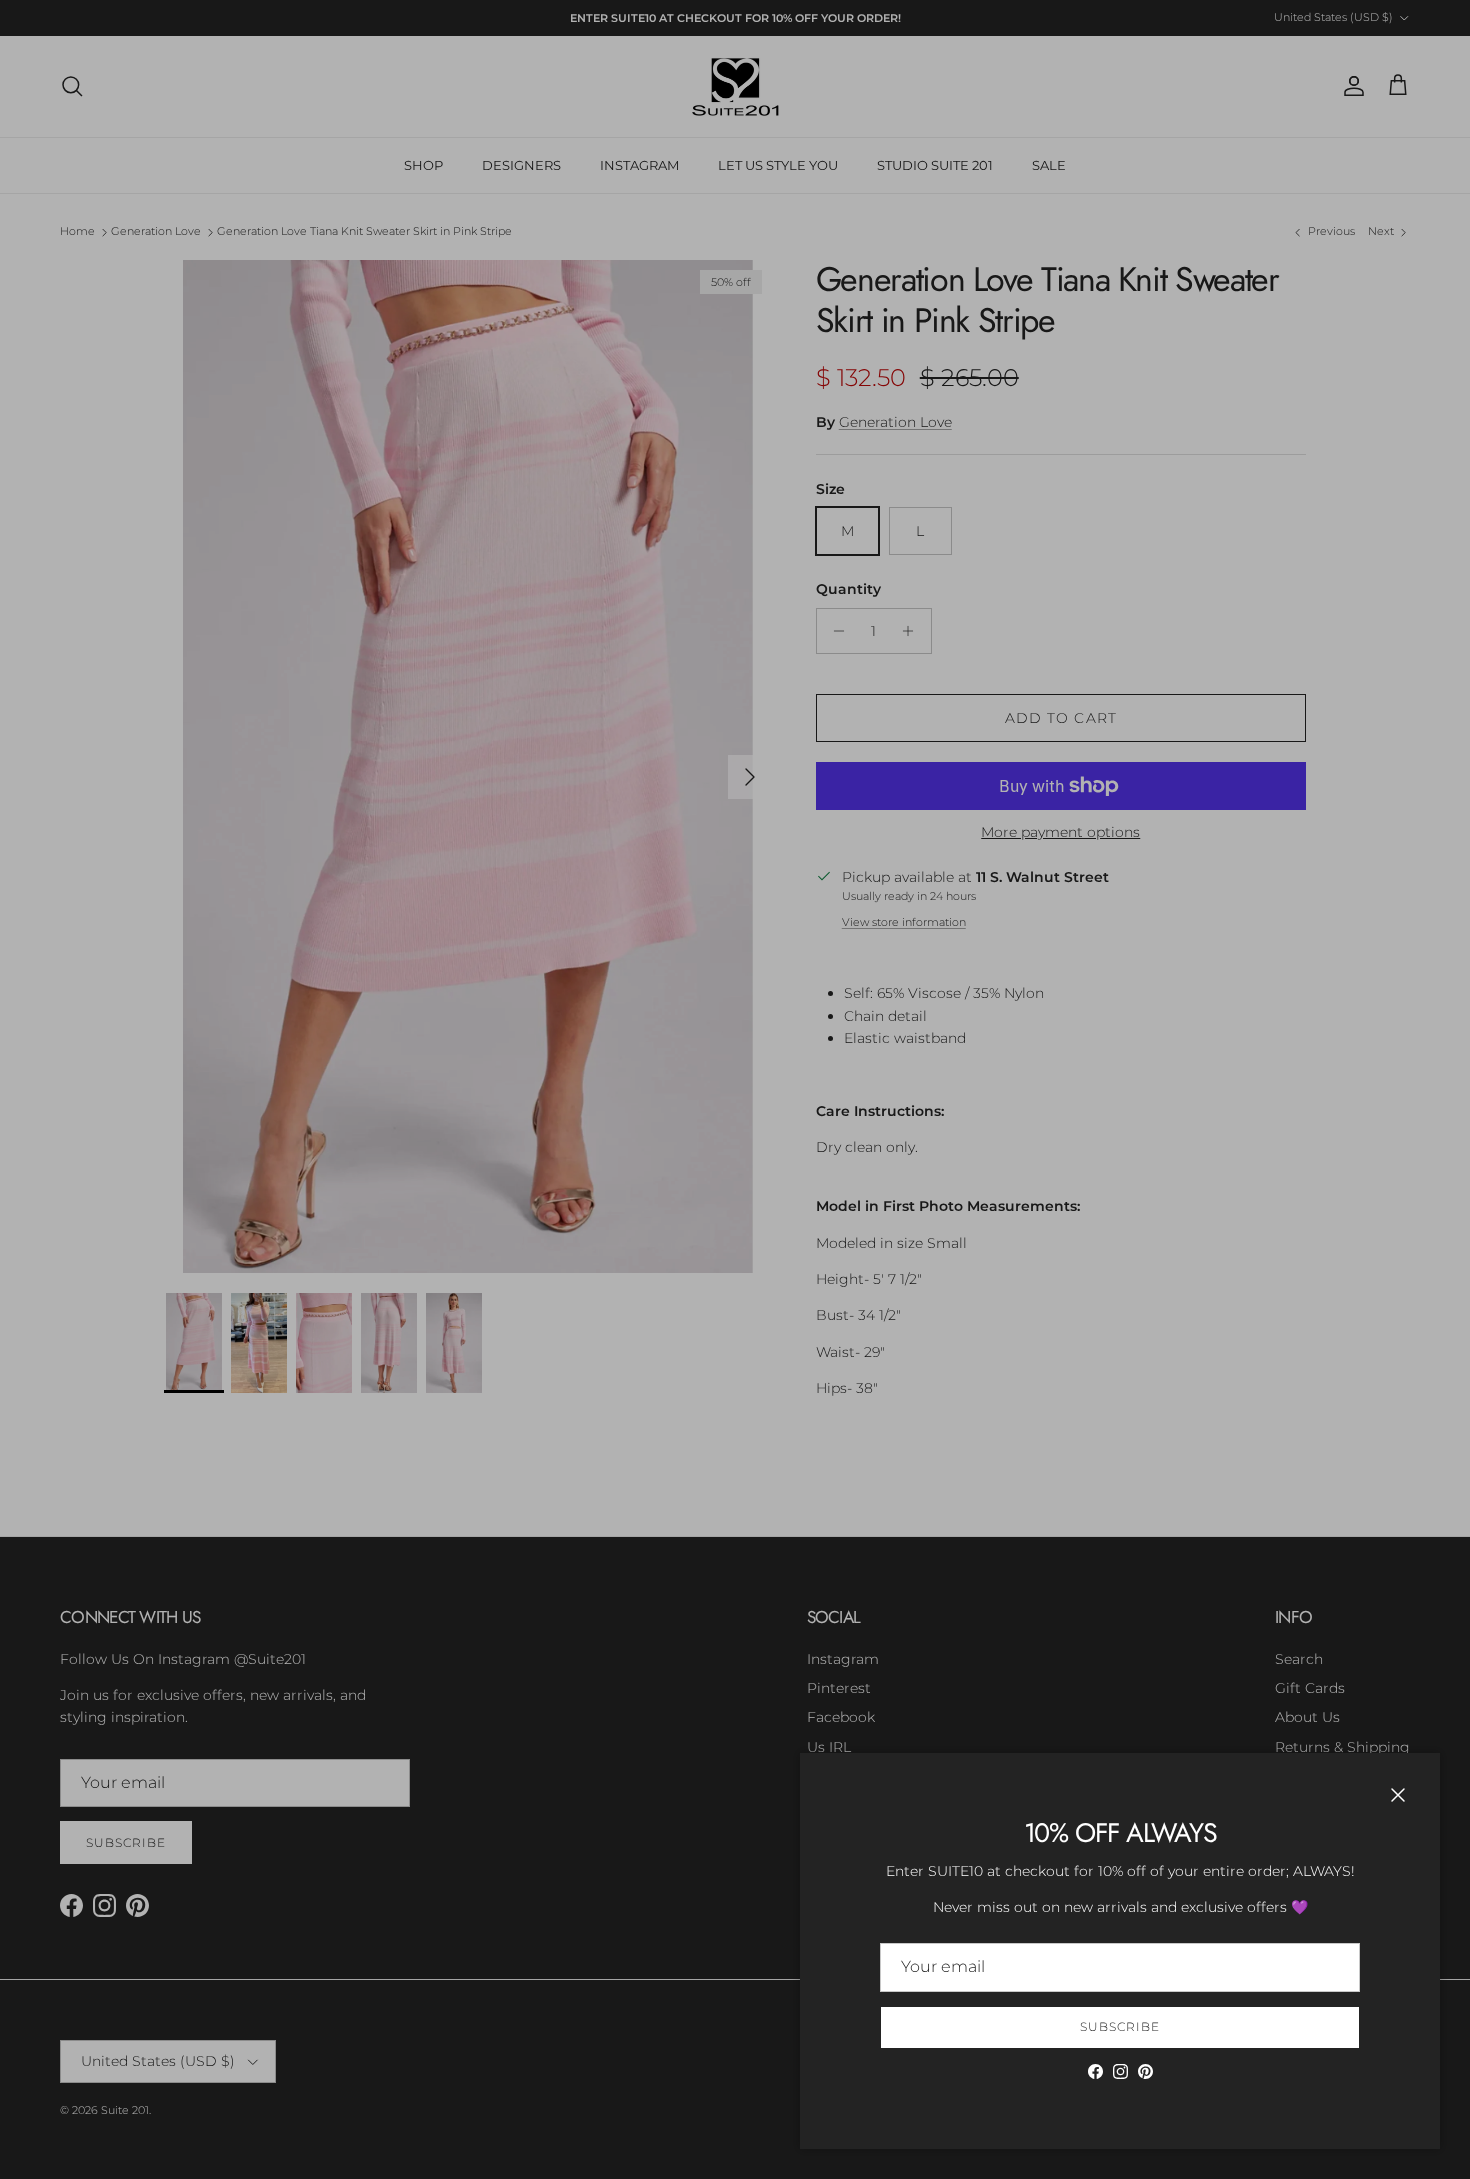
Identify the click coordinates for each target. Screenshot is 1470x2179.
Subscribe (1120, 2026)
